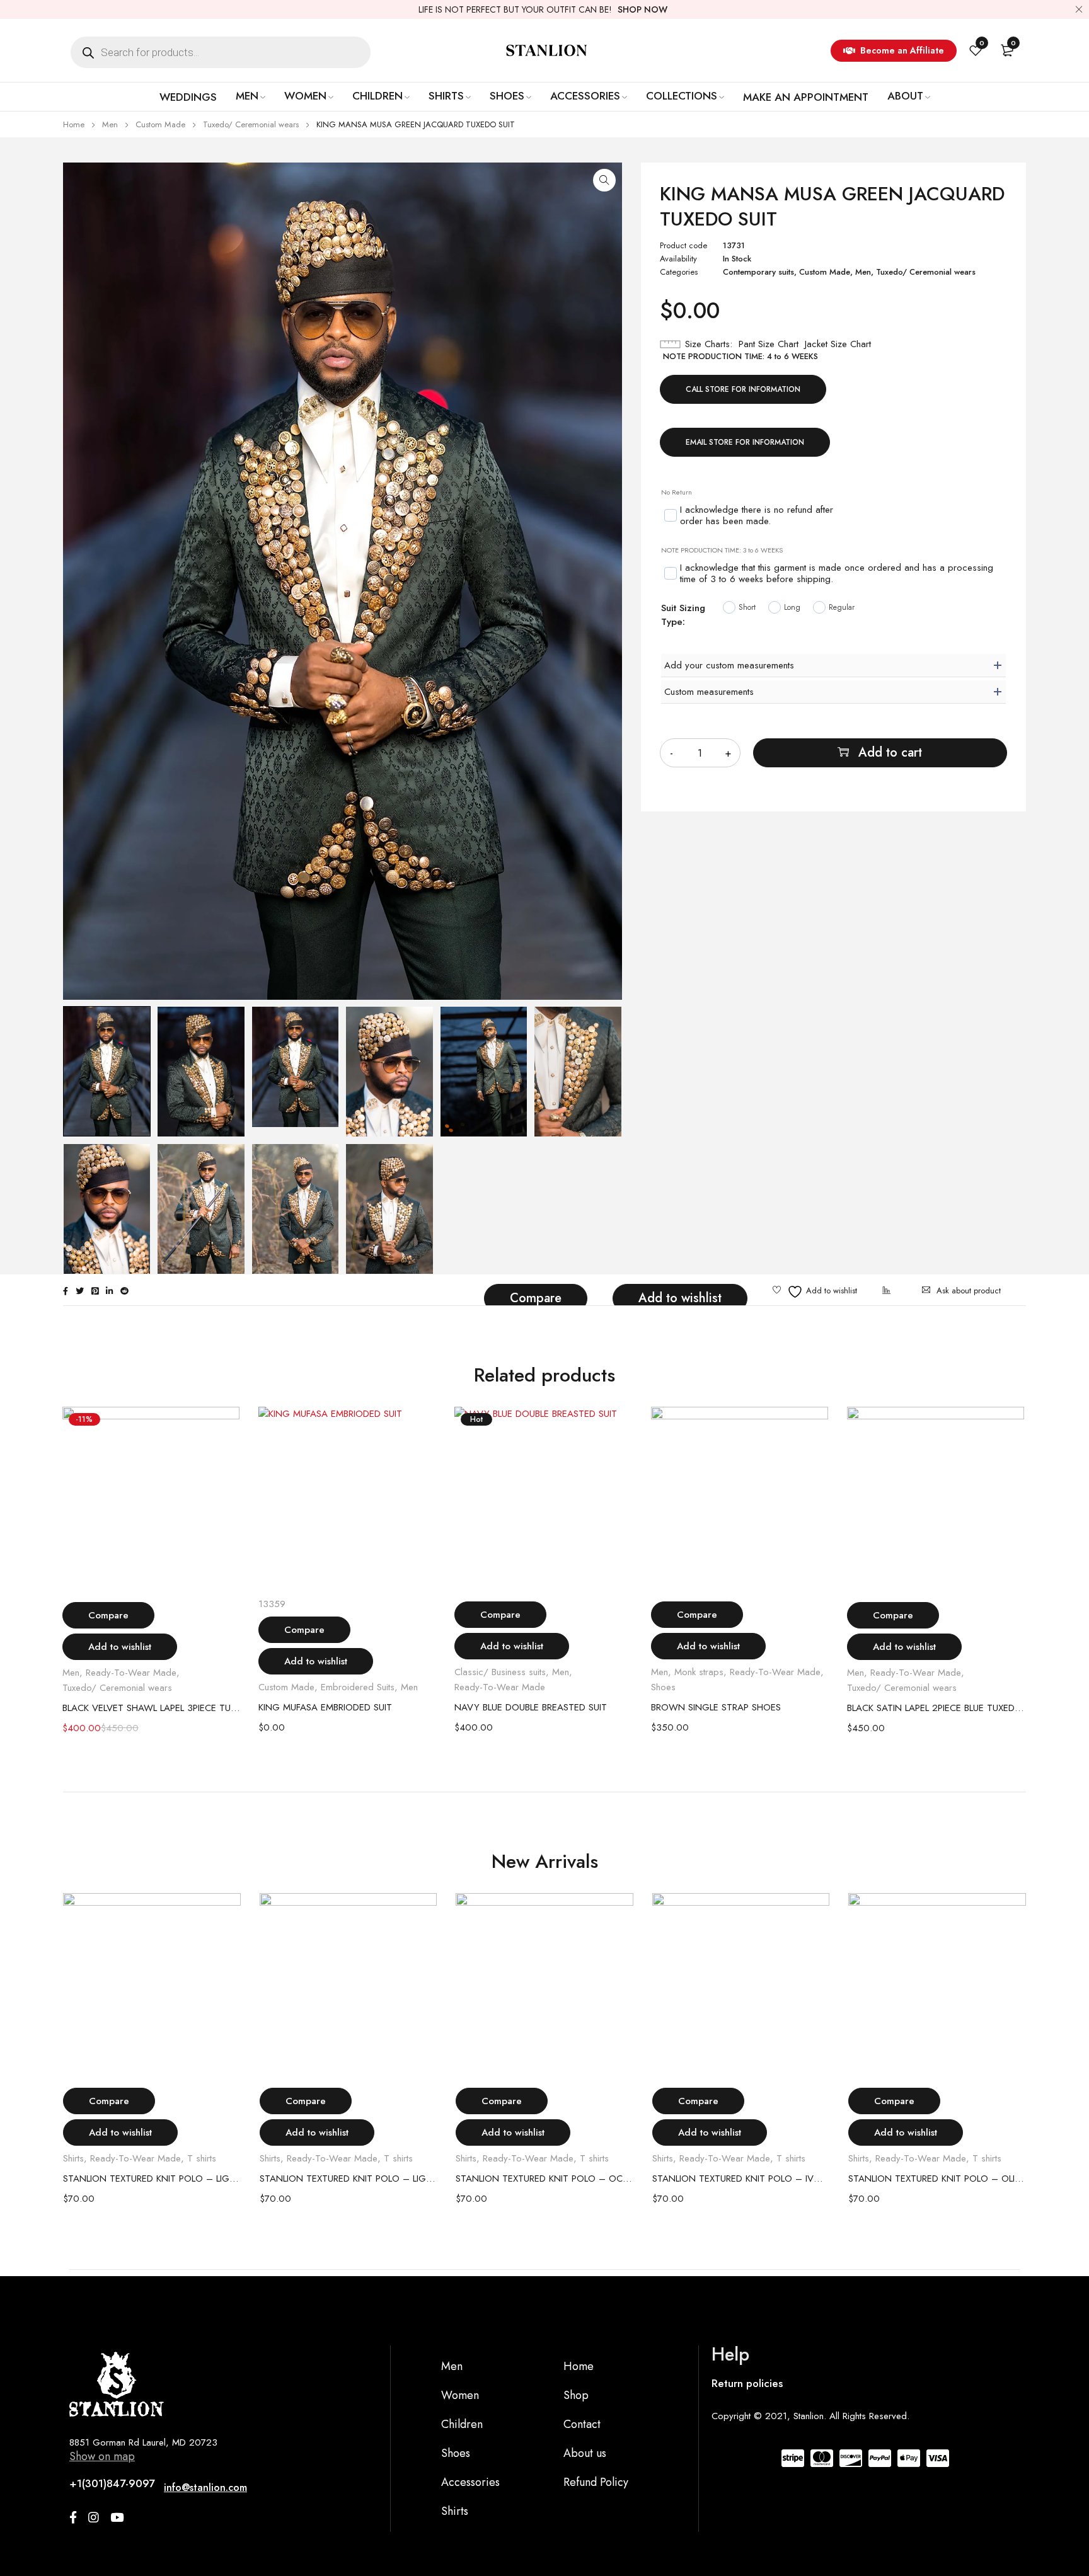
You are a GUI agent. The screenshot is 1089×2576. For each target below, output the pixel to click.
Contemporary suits (758, 272)
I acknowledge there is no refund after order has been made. (757, 516)
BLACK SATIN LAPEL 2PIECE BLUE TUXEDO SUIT (936, 1708)
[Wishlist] (815, 1292)
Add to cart (890, 753)
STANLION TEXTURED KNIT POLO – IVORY (741, 2178)
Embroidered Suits (358, 1687)
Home (74, 124)
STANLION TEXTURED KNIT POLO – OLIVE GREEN (937, 2178)
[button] (604, 180)
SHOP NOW (642, 9)
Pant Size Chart (769, 344)
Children (462, 2424)
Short (747, 607)
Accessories (470, 2482)
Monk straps (699, 1672)
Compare (536, 1298)
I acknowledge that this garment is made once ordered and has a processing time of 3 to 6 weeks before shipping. (837, 574)
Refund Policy (596, 2482)
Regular (842, 607)
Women (460, 2395)
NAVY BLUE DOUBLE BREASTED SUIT (531, 1707)
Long (792, 607)
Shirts (73, 2158)
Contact (582, 2424)
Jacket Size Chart (838, 344)
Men (110, 124)
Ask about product (969, 1291)
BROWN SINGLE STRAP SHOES (716, 1707)
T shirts (202, 2158)
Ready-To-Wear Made (131, 1673)
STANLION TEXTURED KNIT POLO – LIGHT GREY (349, 2178)
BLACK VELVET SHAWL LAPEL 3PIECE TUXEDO (151, 1708)
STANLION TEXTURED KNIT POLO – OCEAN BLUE (544, 2178)
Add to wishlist (680, 1298)
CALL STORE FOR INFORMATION (743, 389)
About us (585, 2453)
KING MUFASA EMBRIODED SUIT (325, 1707)
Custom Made (160, 124)
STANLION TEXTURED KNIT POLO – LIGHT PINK (152, 2178)
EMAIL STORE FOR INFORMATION (745, 442)
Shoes (663, 1687)
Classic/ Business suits (500, 1672)
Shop (576, 2395)
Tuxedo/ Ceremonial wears (251, 124)
